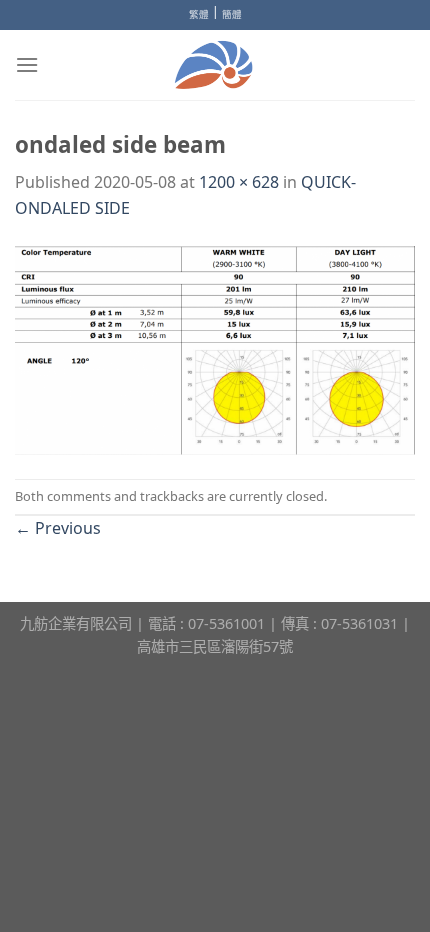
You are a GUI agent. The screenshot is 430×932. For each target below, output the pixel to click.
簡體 (232, 14)
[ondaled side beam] (215, 348)
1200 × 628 (239, 182)
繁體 (199, 14)
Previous (58, 528)
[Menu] (27, 64)
